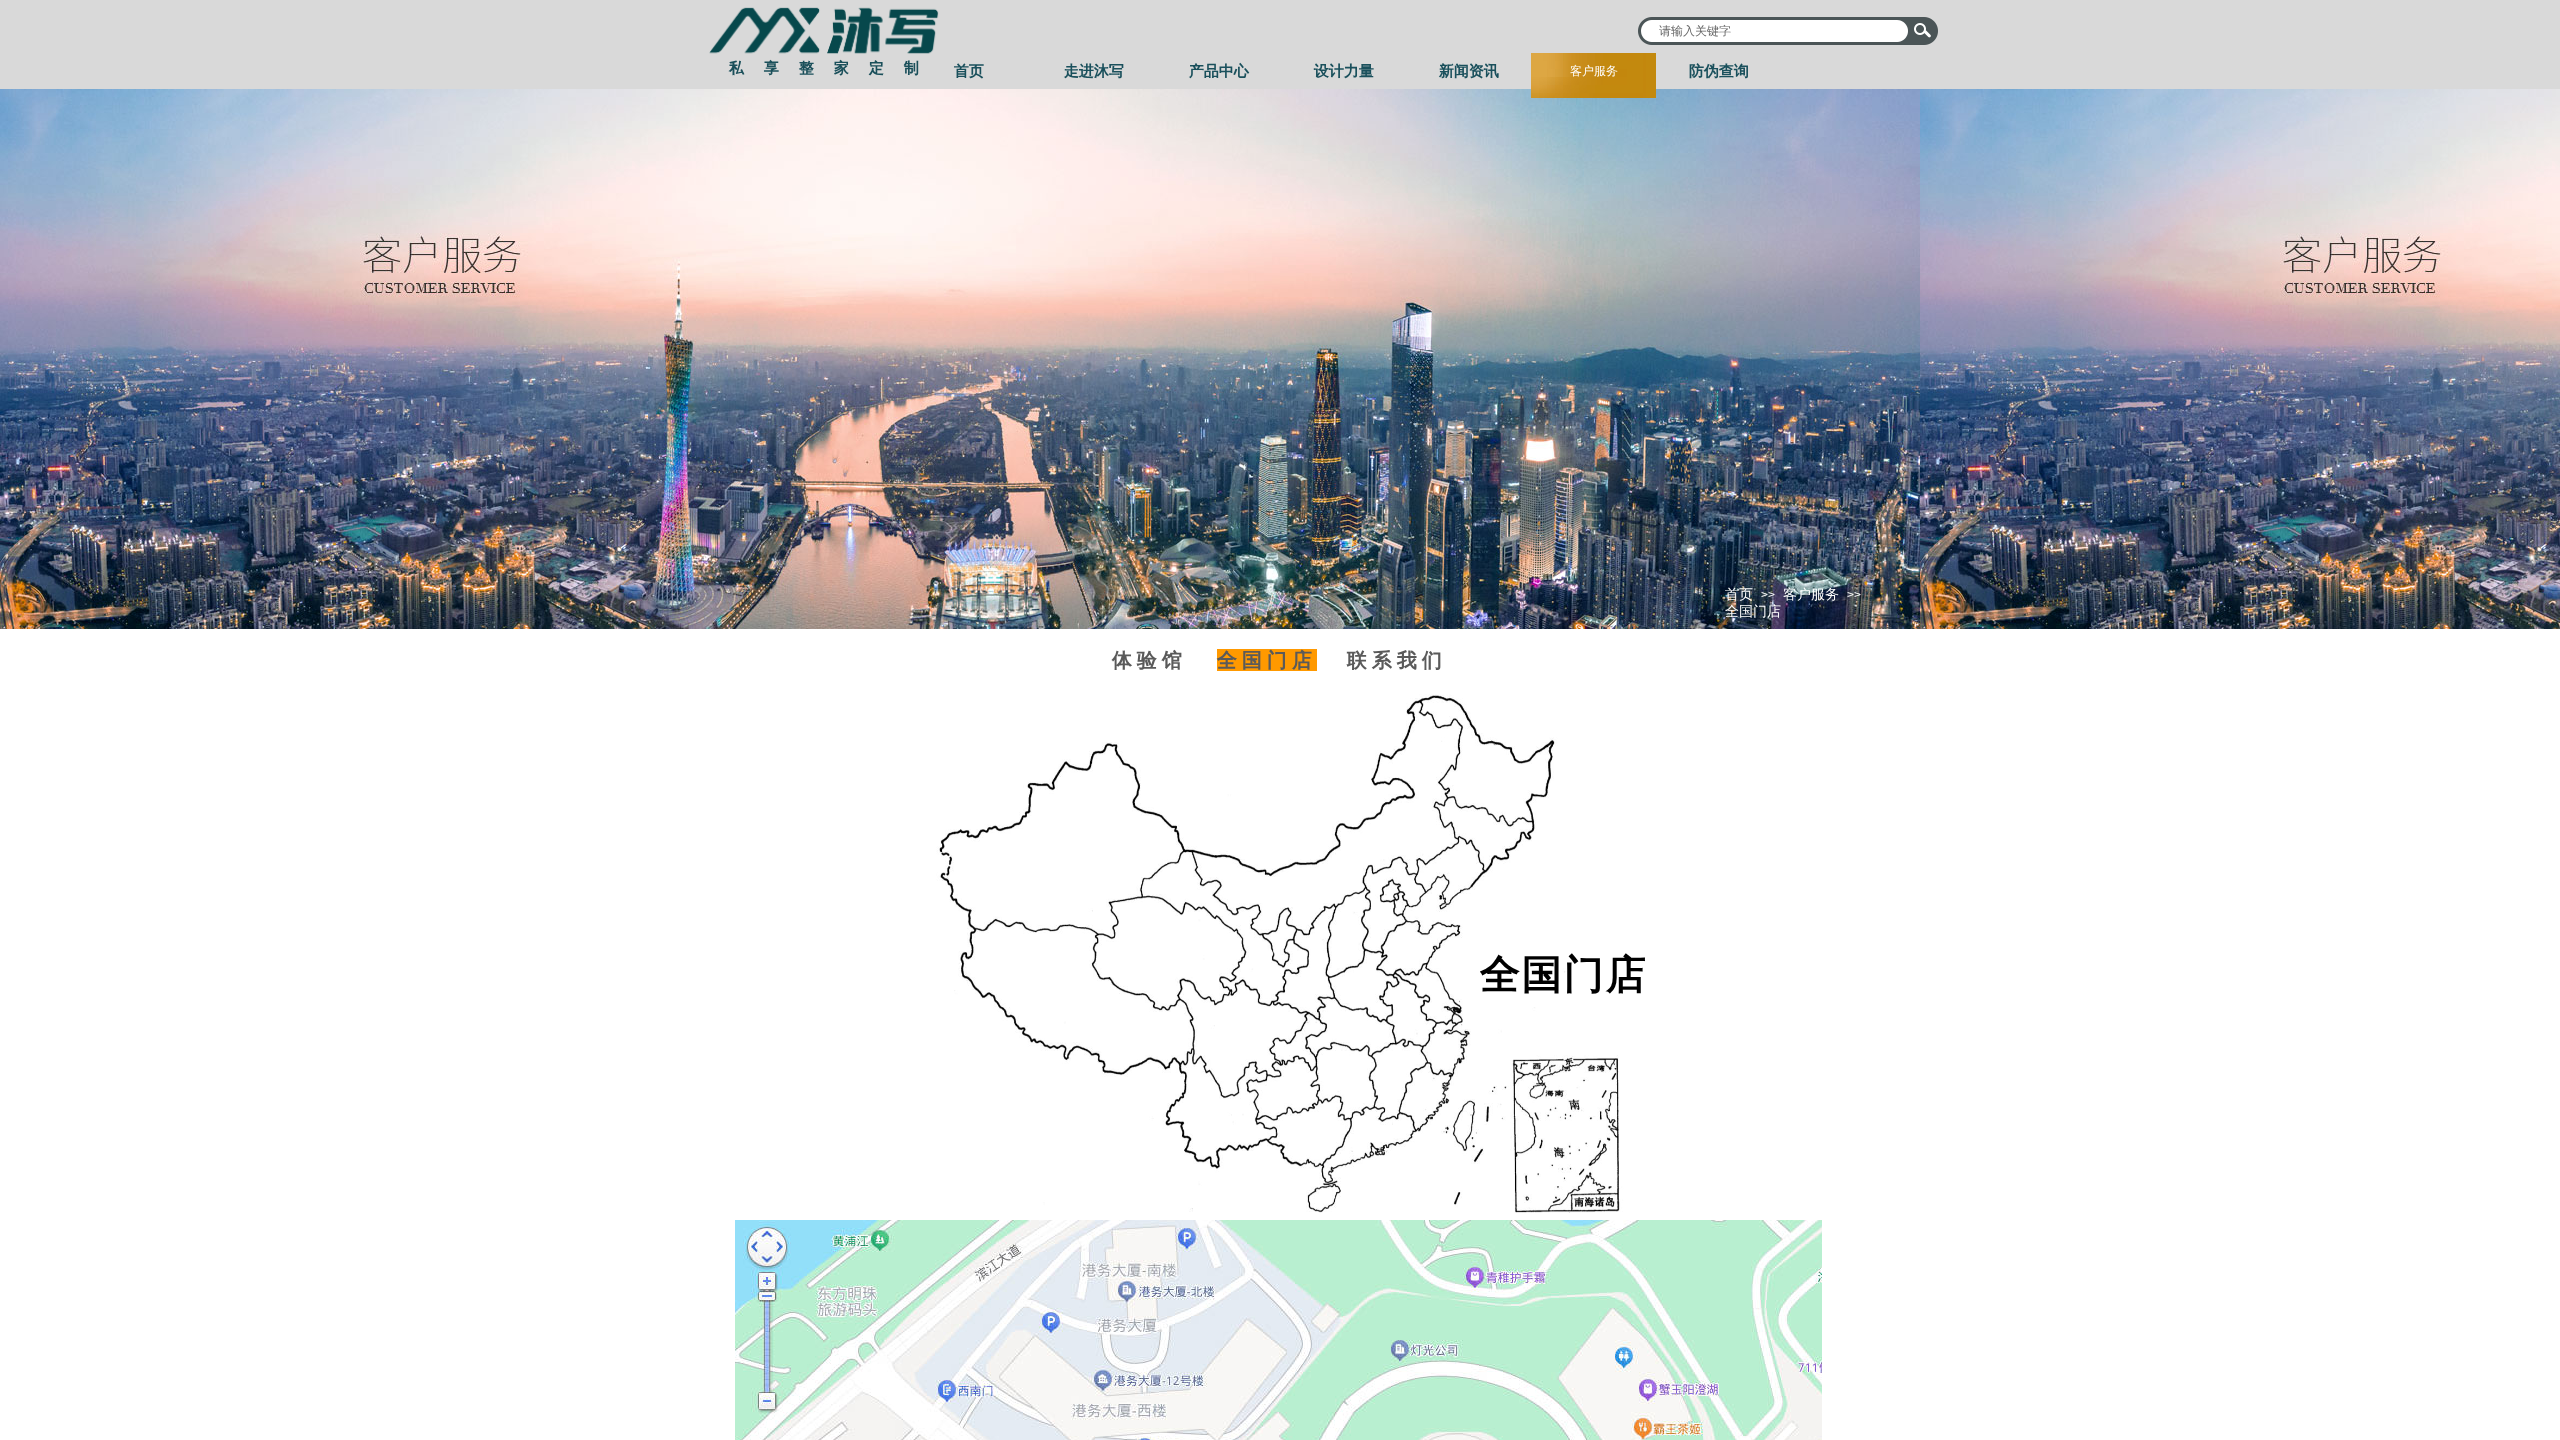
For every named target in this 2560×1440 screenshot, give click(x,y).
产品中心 (1219, 70)
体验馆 (1149, 660)
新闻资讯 (1469, 70)
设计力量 (1344, 70)
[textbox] (1775, 31)
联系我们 (1397, 660)
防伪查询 (1719, 70)
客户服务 (1594, 71)
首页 (969, 70)
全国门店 (1753, 611)
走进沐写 (1094, 70)
